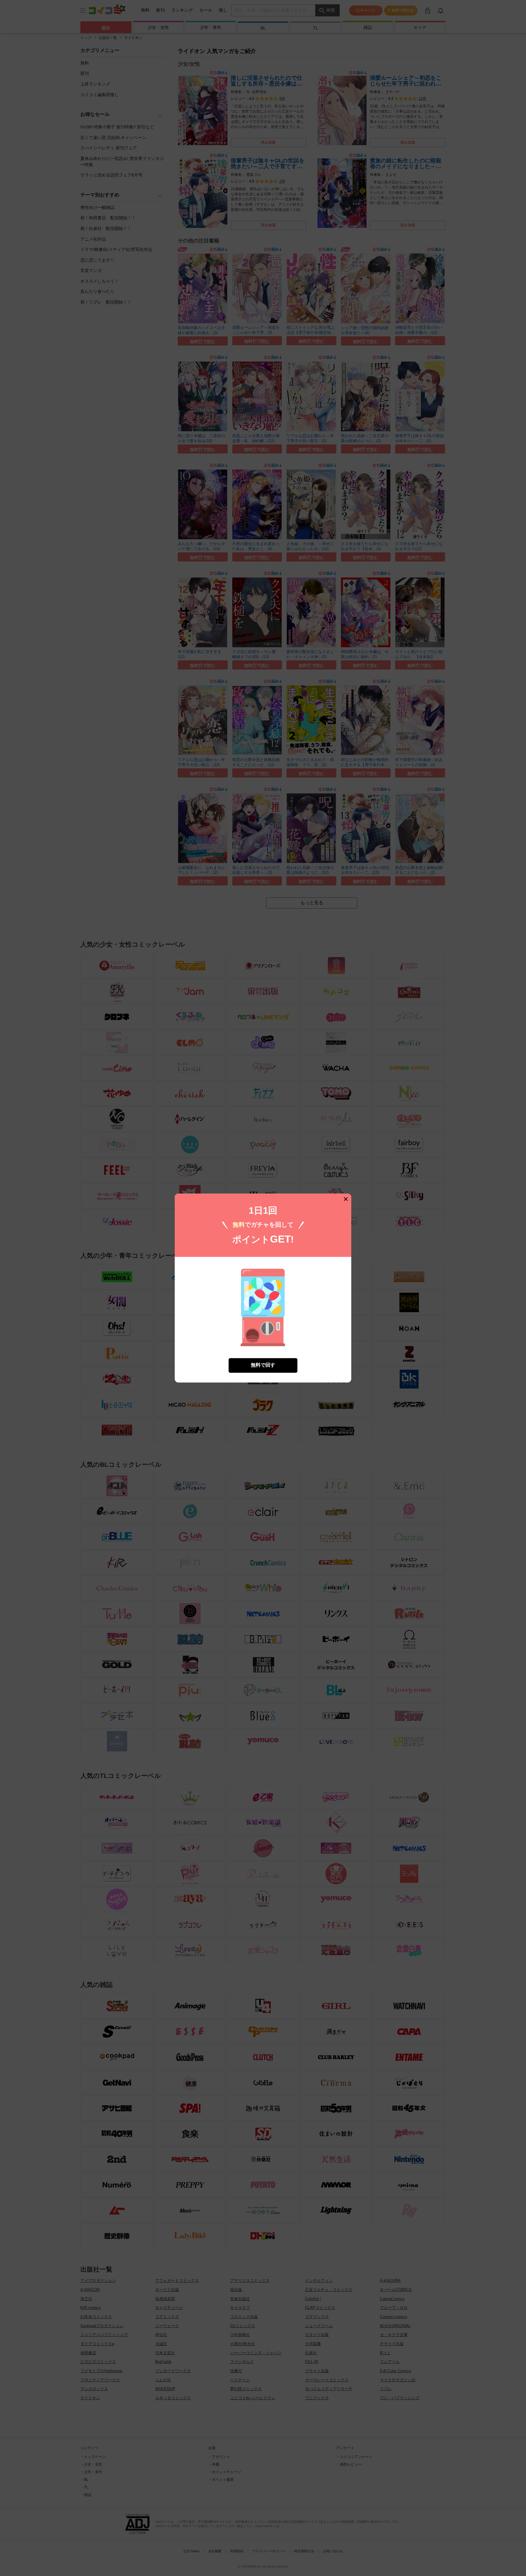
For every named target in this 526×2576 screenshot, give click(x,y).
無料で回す (263, 1365)
